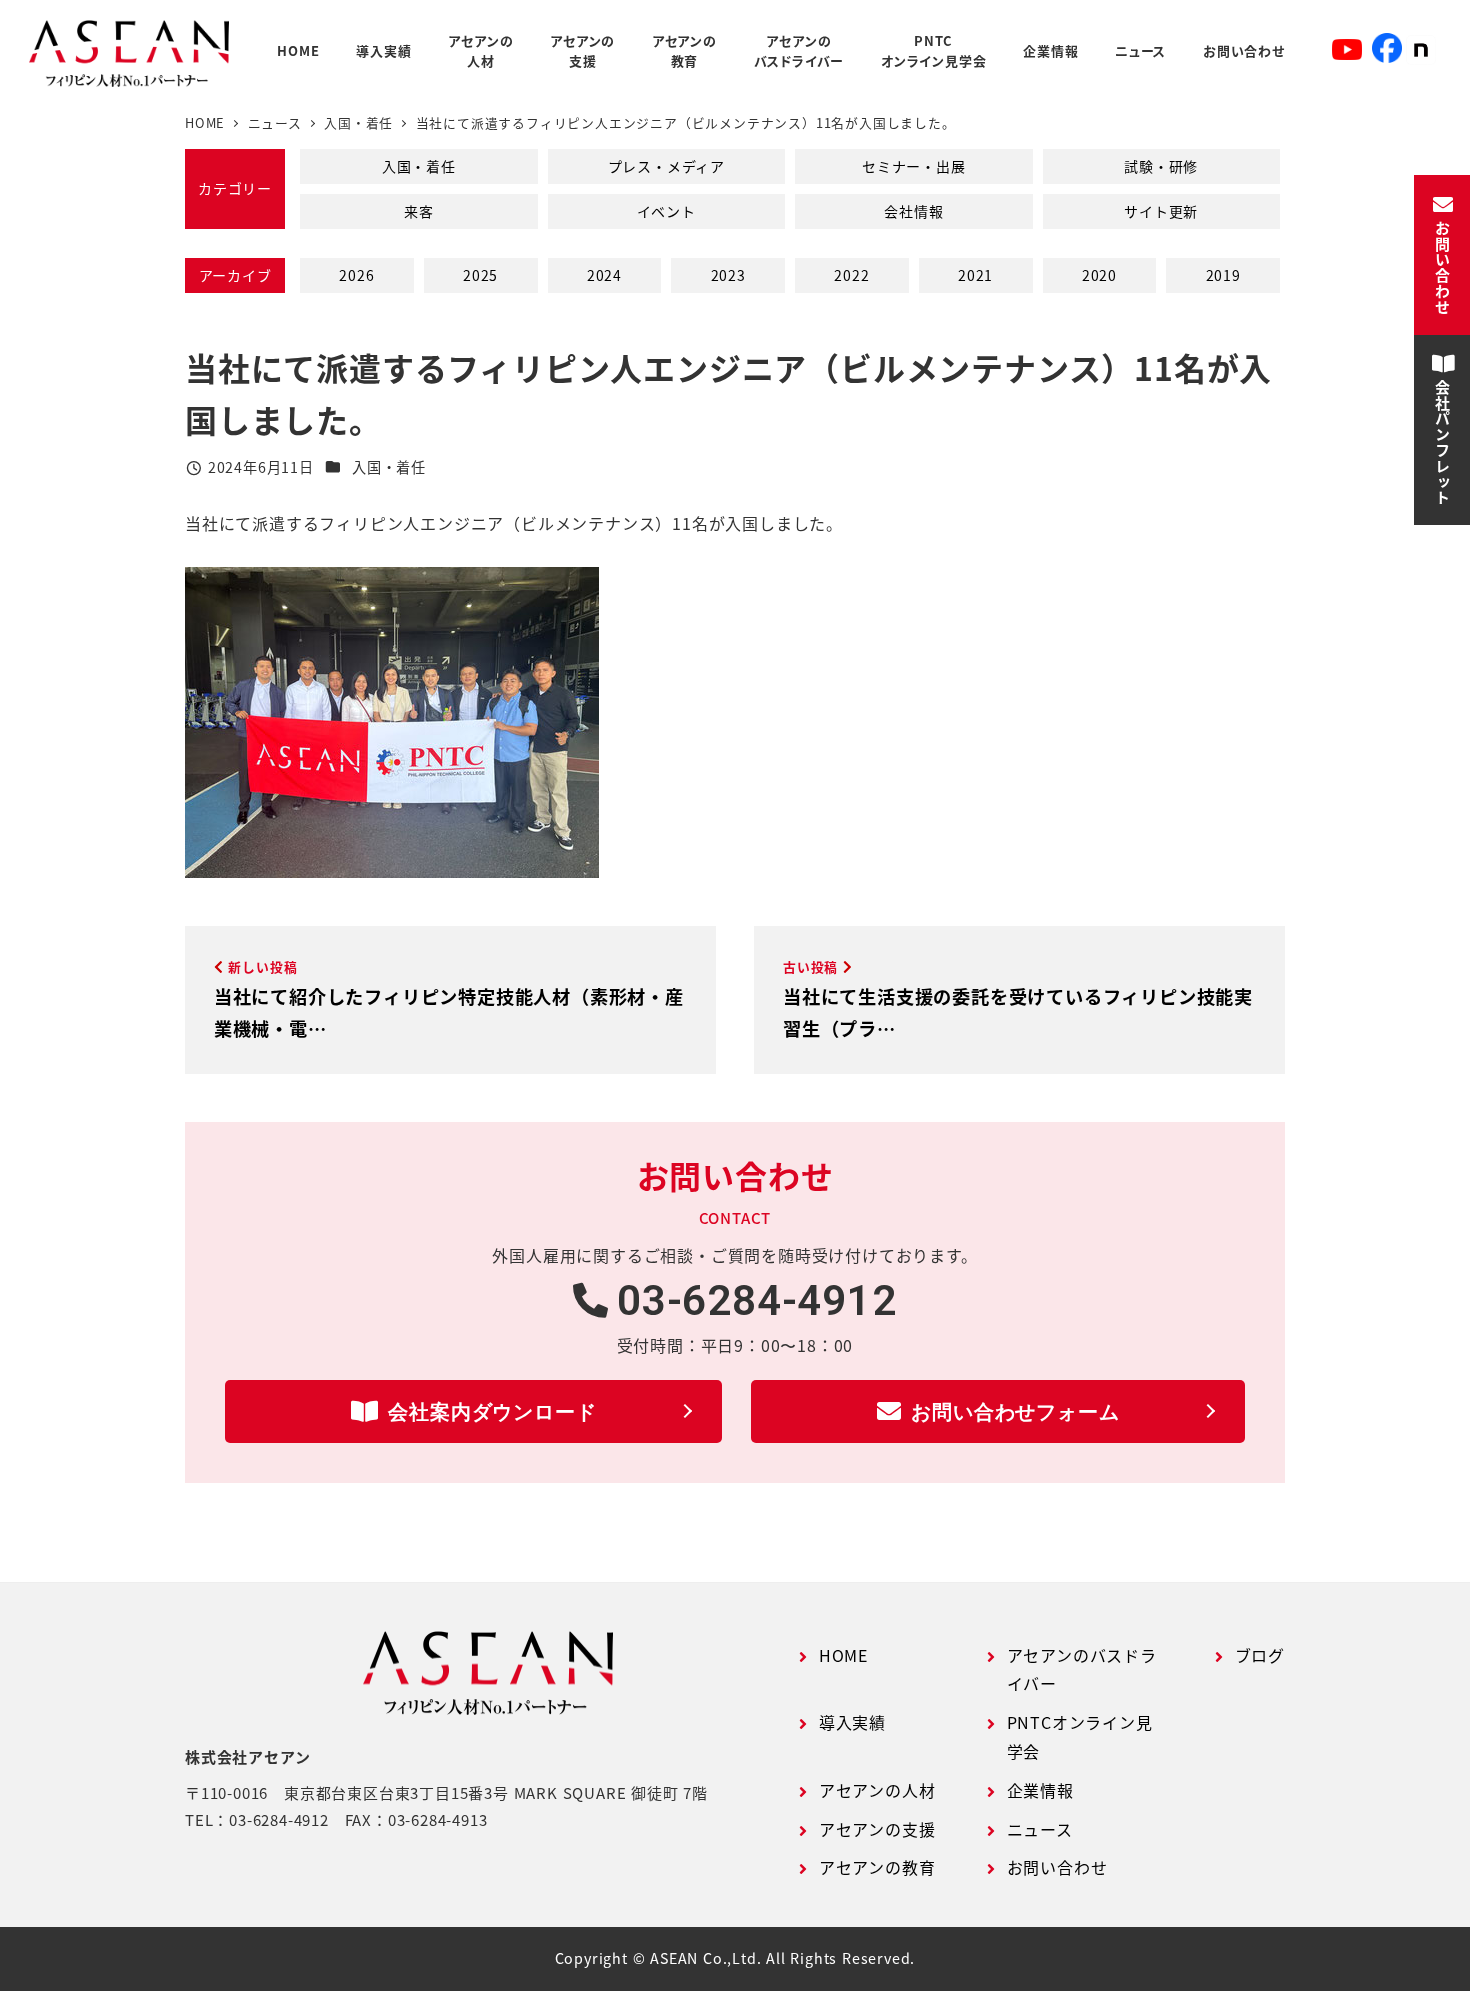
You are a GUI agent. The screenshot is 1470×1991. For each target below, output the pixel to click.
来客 (419, 211)
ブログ (1260, 1655)
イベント (666, 211)
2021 (975, 275)
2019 (1223, 275)
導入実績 (852, 1722)
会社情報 (913, 211)
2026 (356, 275)
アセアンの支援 (877, 1829)
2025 (480, 275)
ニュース (1040, 1829)
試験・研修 (1161, 166)
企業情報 (1040, 1790)
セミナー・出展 (914, 166)
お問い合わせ (1057, 1867)
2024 (604, 275)
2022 (851, 275)
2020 (1099, 275)
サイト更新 (1161, 211)
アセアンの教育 (877, 1867)
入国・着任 (419, 166)
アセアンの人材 (877, 1790)
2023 (728, 275)
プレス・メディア (666, 166)
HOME (843, 1655)
